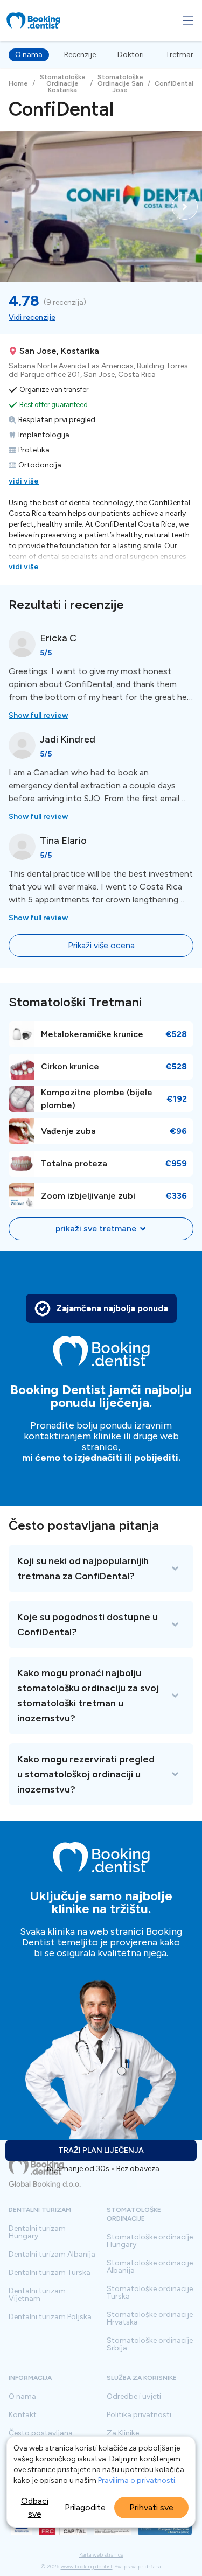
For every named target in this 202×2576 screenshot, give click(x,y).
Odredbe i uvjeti (134, 2397)
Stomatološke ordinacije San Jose (120, 83)
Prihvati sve (151, 2507)
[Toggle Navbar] (188, 20)
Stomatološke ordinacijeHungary (150, 2241)
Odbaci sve (35, 2507)
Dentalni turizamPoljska (50, 2317)
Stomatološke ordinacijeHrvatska (150, 2319)
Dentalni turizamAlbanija (52, 2255)
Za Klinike (123, 2433)
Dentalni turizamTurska (50, 2273)
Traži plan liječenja (101, 2150)
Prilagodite (85, 2507)
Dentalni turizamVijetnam (37, 2295)
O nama (29, 55)
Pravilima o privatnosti (137, 2480)
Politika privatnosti (139, 2415)
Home (18, 83)
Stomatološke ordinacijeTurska (150, 2293)
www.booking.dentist (87, 2567)
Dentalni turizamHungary (37, 2232)
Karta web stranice (101, 2555)
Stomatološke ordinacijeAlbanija (150, 2267)
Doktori (131, 55)
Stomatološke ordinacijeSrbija (150, 2344)
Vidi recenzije (32, 317)
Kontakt (23, 2415)
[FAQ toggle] (101, 1569)
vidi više (24, 481)
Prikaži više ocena (101, 945)
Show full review (38, 715)
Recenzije (80, 55)
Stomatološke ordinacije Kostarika (63, 83)
